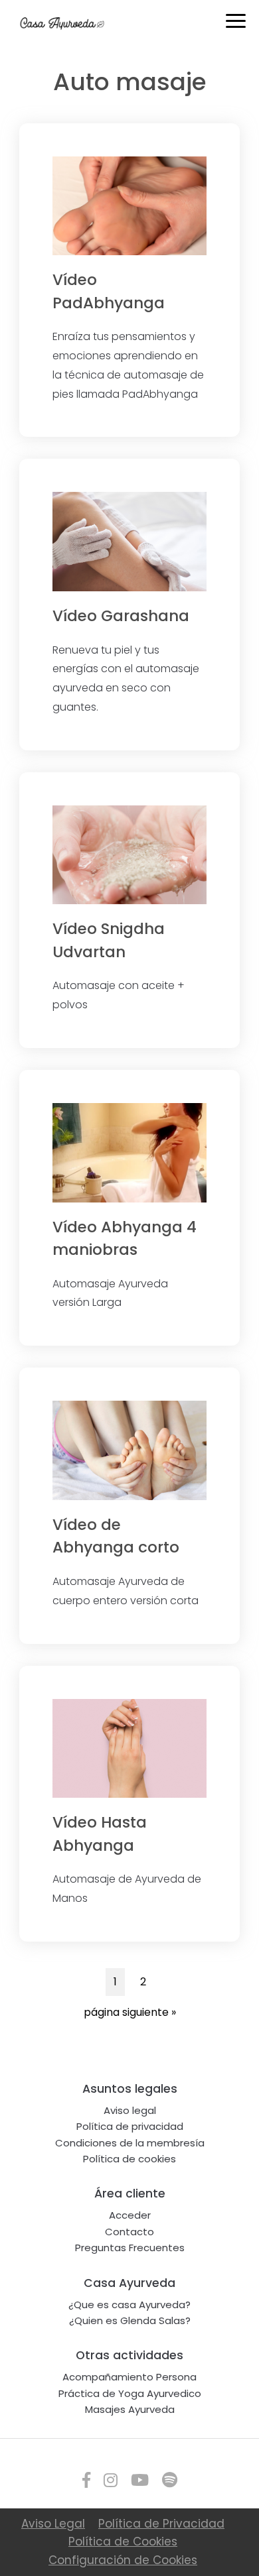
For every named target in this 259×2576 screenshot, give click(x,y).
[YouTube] (140, 2480)
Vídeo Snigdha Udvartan (109, 940)
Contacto (129, 2232)
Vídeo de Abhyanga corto (116, 1536)
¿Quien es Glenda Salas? (130, 2320)
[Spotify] (170, 2480)
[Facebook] (86, 2480)
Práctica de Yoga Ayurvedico (130, 2393)
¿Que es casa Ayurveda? (129, 2305)
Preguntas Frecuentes (130, 2248)
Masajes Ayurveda (130, 2409)
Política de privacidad (130, 2126)
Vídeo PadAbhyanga (109, 291)
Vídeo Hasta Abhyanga (100, 1834)
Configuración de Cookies (123, 2560)
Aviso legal (130, 2110)
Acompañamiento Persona (129, 2377)
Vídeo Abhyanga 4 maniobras (125, 1239)
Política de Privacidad (161, 2524)
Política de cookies (129, 2159)
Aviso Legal (53, 2524)
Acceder (130, 2215)
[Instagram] (111, 2480)
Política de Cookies (123, 2542)
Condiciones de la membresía (130, 2143)
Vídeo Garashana (121, 616)
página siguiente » (129, 2015)
